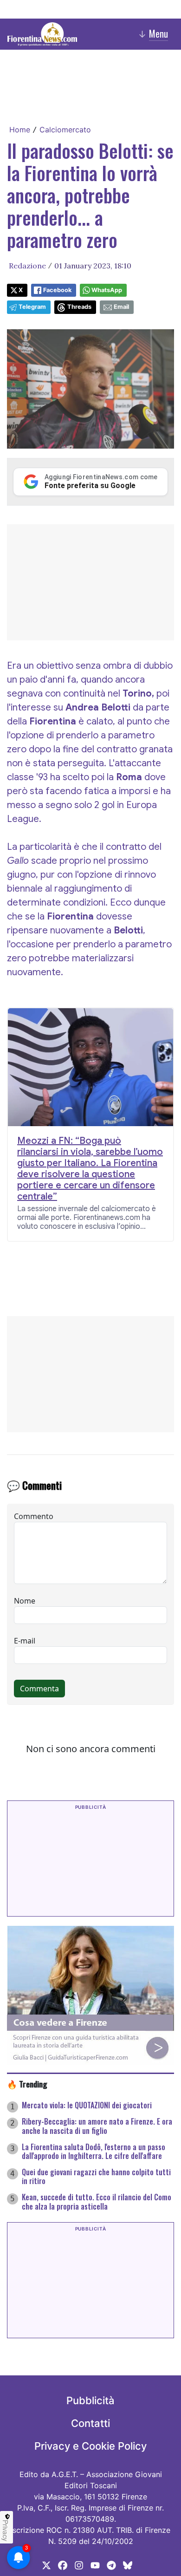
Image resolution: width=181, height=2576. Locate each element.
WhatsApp (107, 290)
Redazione (27, 266)
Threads (79, 307)
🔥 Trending (27, 2084)
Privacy (6, 2530)
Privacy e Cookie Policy (90, 2446)
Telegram (32, 307)
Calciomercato (65, 130)
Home (20, 130)
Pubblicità (90, 2400)
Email (121, 307)
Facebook (57, 290)
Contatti (90, 2423)
